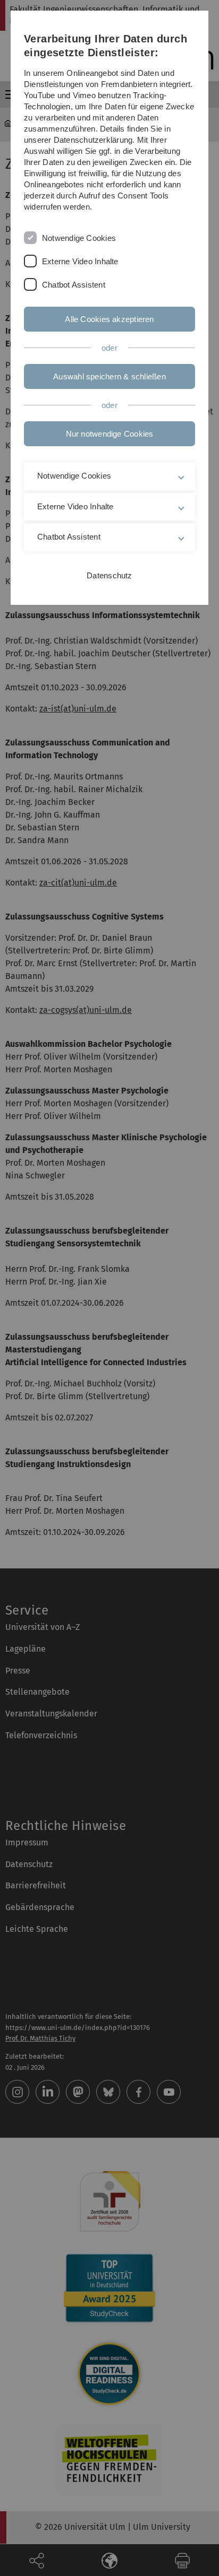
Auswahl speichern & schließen (109, 376)
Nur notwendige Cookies (110, 434)
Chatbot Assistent (74, 285)
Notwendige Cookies (79, 238)
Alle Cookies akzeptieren (109, 319)
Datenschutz (109, 575)
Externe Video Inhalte (80, 261)
